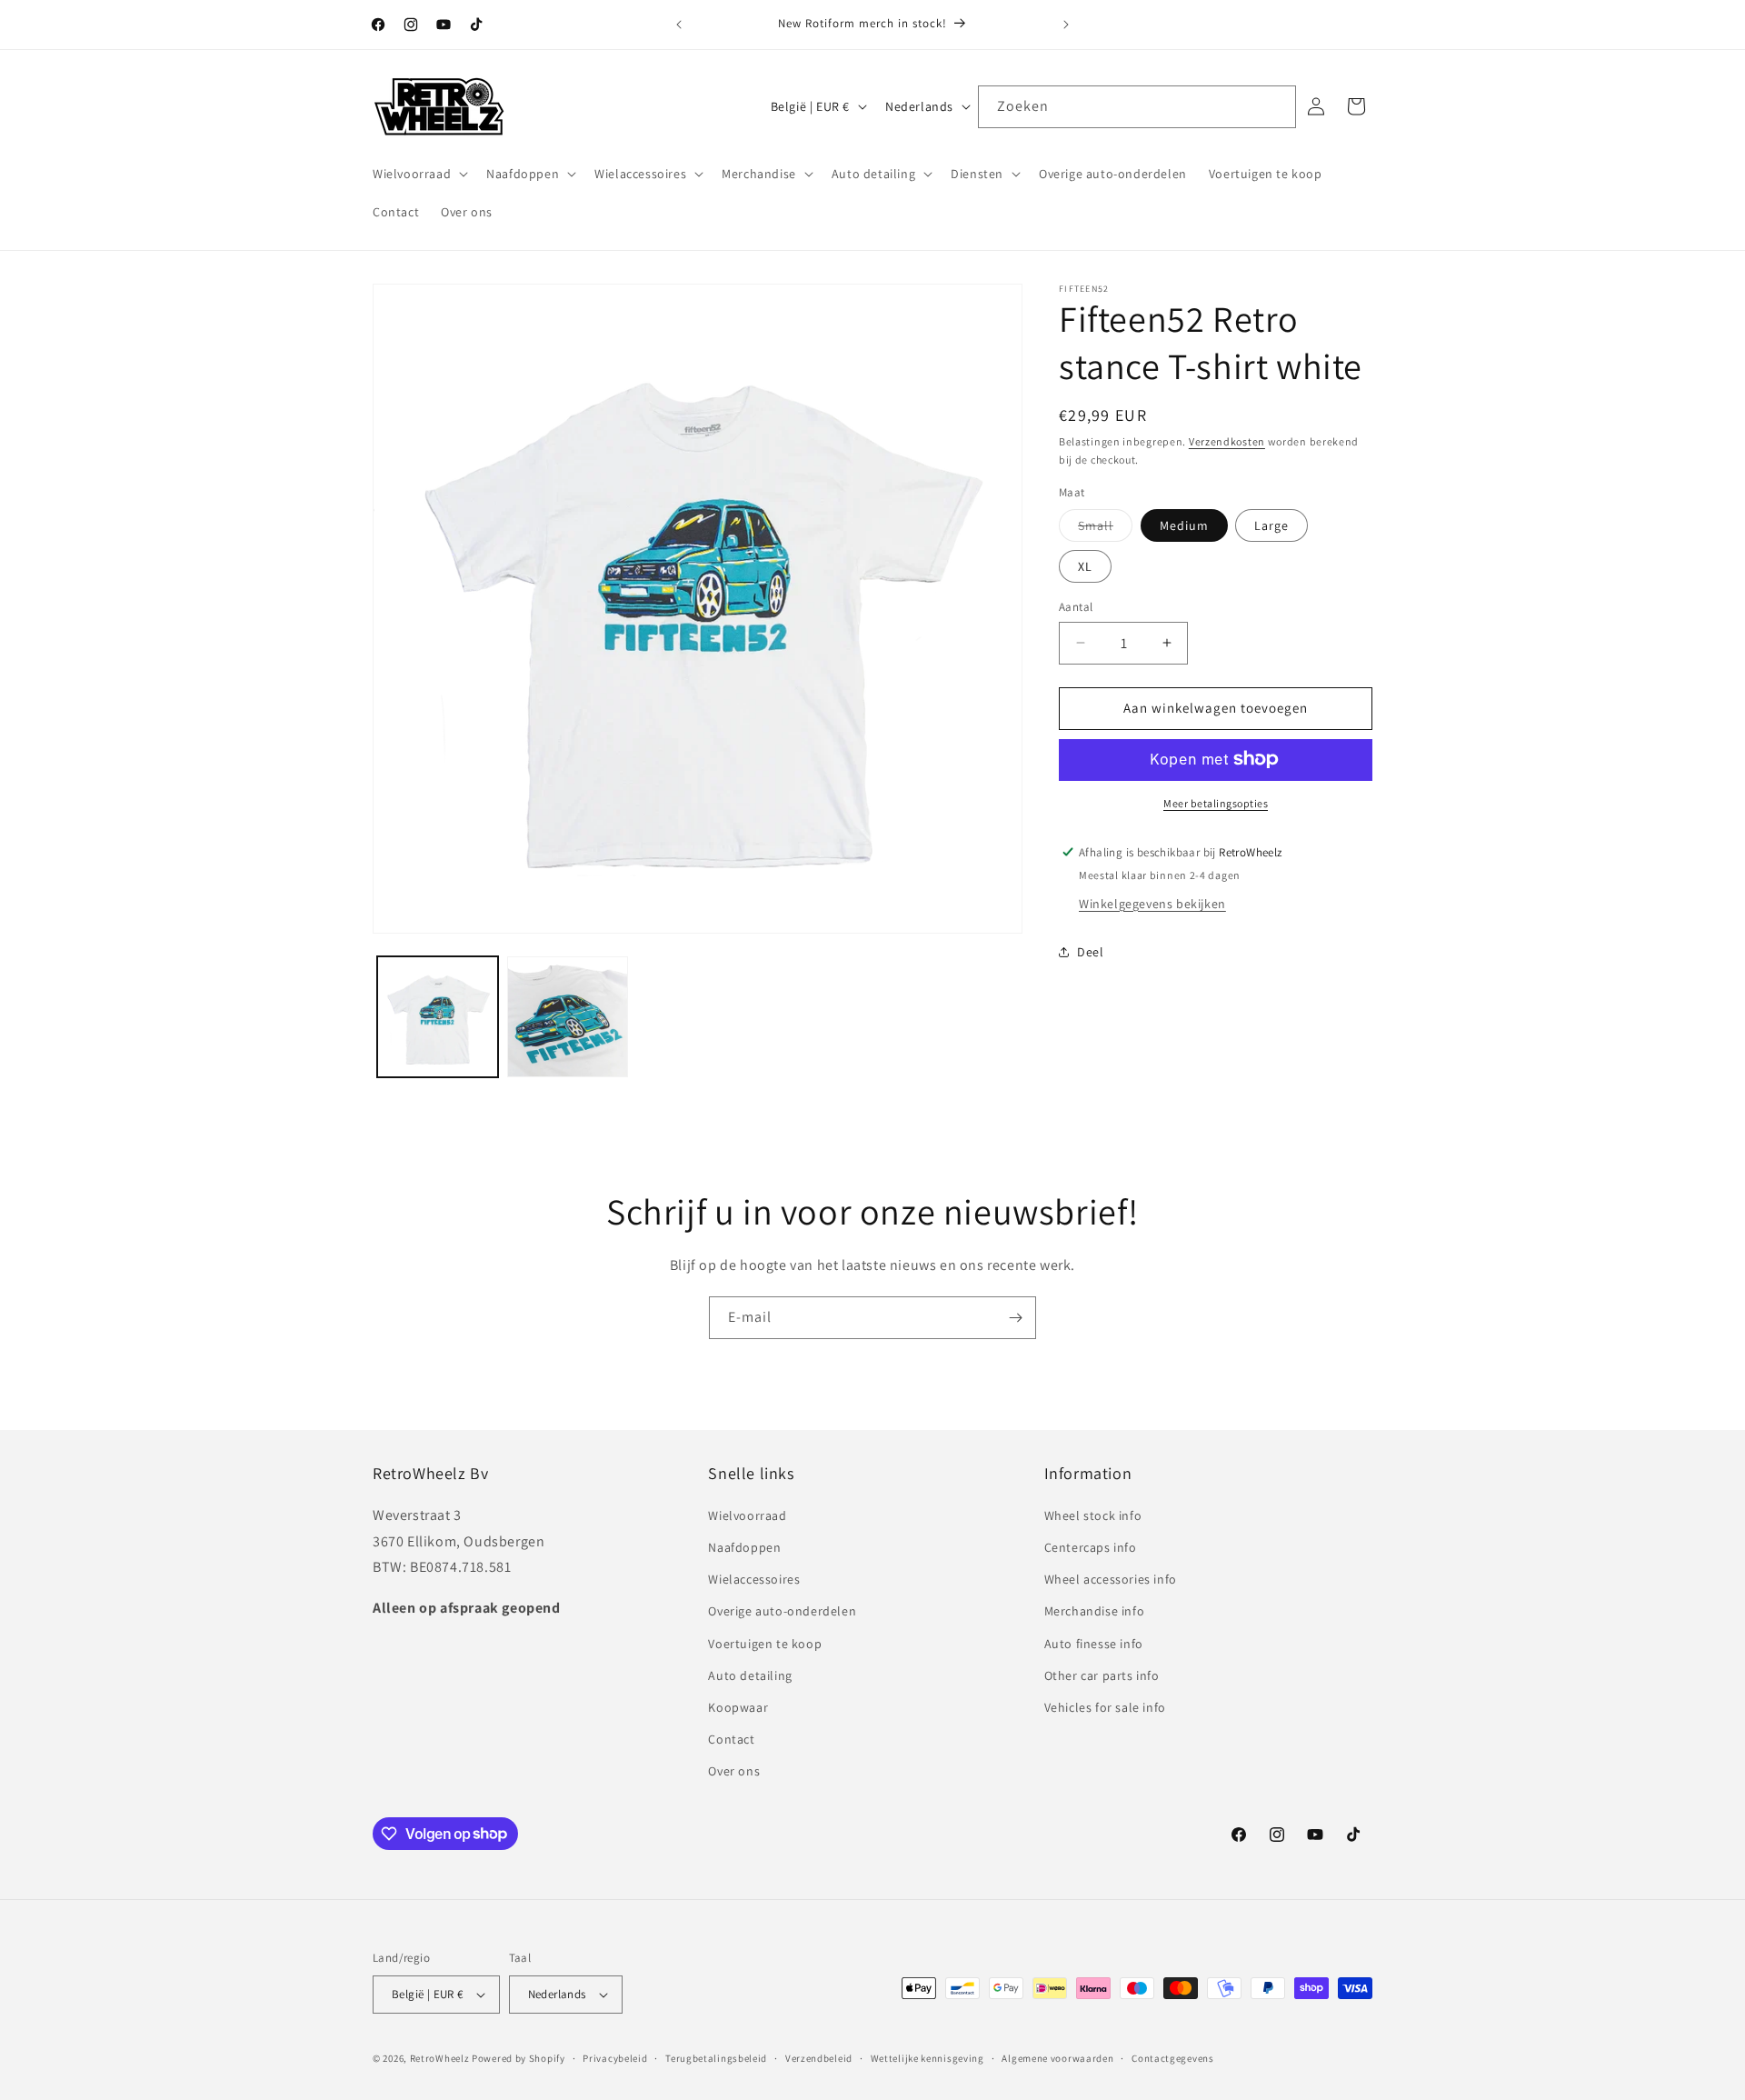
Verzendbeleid (819, 2058)
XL (1085, 566)
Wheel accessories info (1111, 1579)
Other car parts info (1102, 1675)
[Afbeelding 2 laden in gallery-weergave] (568, 1017)
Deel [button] (1090, 952)
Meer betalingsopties (1216, 802)
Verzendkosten (1227, 441)
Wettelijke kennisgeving (927, 2058)
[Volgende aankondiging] (1066, 25)
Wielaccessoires (754, 1579)
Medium (1184, 525)
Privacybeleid (615, 2058)
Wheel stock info (1093, 1515)
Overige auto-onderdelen (782, 1611)
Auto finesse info (1094, 1644)
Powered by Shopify (519, 2058)
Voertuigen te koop (765, 1644)
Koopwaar (738, 1707)
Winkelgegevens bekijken (1152, 903)
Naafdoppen (744, 1547)
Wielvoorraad (747, 1515)
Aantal (1076, 607)
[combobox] (1137, 107)
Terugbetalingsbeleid (716, 2058)
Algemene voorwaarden (1057, 2058)
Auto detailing (750, 1675)
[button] (419, 174)
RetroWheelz (440, 2058)
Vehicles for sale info (1105, 1707)
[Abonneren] (1015, 1318)
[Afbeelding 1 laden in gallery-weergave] (438, 1017)
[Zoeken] (1275, 106)
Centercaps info (1091, 1547)
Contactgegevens (1173, 2058)
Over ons (734, 1771)
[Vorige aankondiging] (679, 25)
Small (1105, 529)
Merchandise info (1095, 1611)
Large (1271, 525)
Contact (731, 1739)
